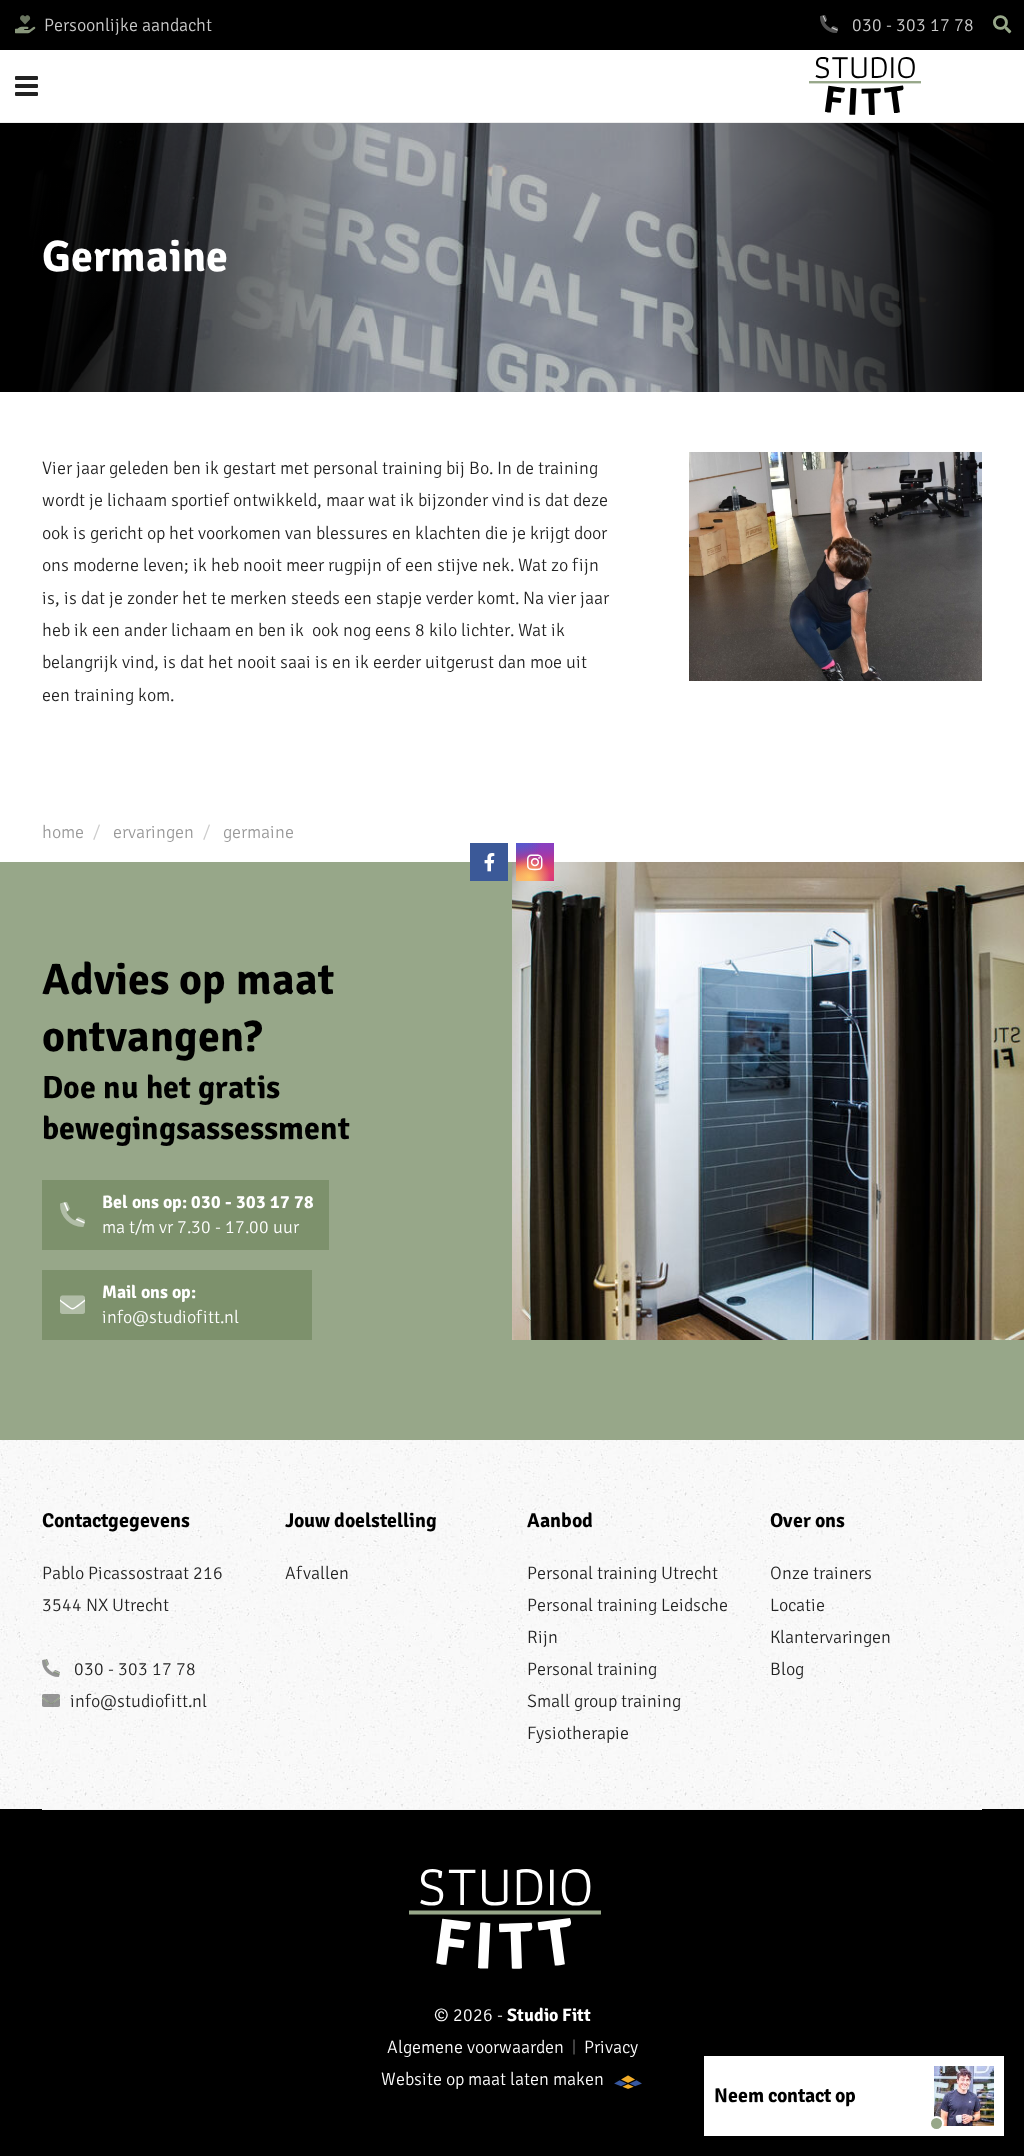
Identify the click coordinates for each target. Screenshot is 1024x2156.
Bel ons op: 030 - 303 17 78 (208, 1214)
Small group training (604, 1701)
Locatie (797, 1605)
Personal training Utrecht (622, 1573)
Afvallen (317, 1573)
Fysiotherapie (578, 1733)
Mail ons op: (170, 1304)
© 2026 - (512, 2015)
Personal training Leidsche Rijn (627, 1621)
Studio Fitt (909, 86)
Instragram (535, 862)
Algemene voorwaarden (475, 2047)
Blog (787, 1669)
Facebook (489, 862)
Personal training (592, 1669)
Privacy (611, 2047)
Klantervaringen (830, 1637)
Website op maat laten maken (492, 2079)
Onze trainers (821, 1573)
